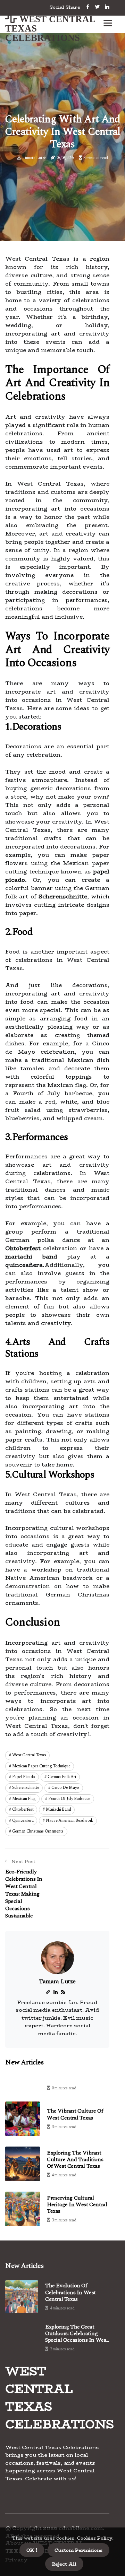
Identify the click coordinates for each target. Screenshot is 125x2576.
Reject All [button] (64, 2564)
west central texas (29, 1755)
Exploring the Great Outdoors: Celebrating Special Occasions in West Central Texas (77, 2334)
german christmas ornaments (38, 1831)
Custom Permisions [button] (78, 2550)
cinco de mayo (65, 1788)
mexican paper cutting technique (41, 1766)
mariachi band (58, 1809)
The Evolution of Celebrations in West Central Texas (70, 2292)
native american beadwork (69, 1821)
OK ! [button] (32, 2550)
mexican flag (24, 1799)
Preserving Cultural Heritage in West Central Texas (77, 2204)
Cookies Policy (94, 2538)
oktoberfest (23, 1809)
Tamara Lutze (34, 158)
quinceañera (23, 1821)
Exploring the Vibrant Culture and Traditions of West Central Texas (75, 2159)
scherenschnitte (26, 1788)
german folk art (62, 1777)
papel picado (24, 1777)
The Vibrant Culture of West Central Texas (75, 2114)
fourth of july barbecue (69, 1799)
